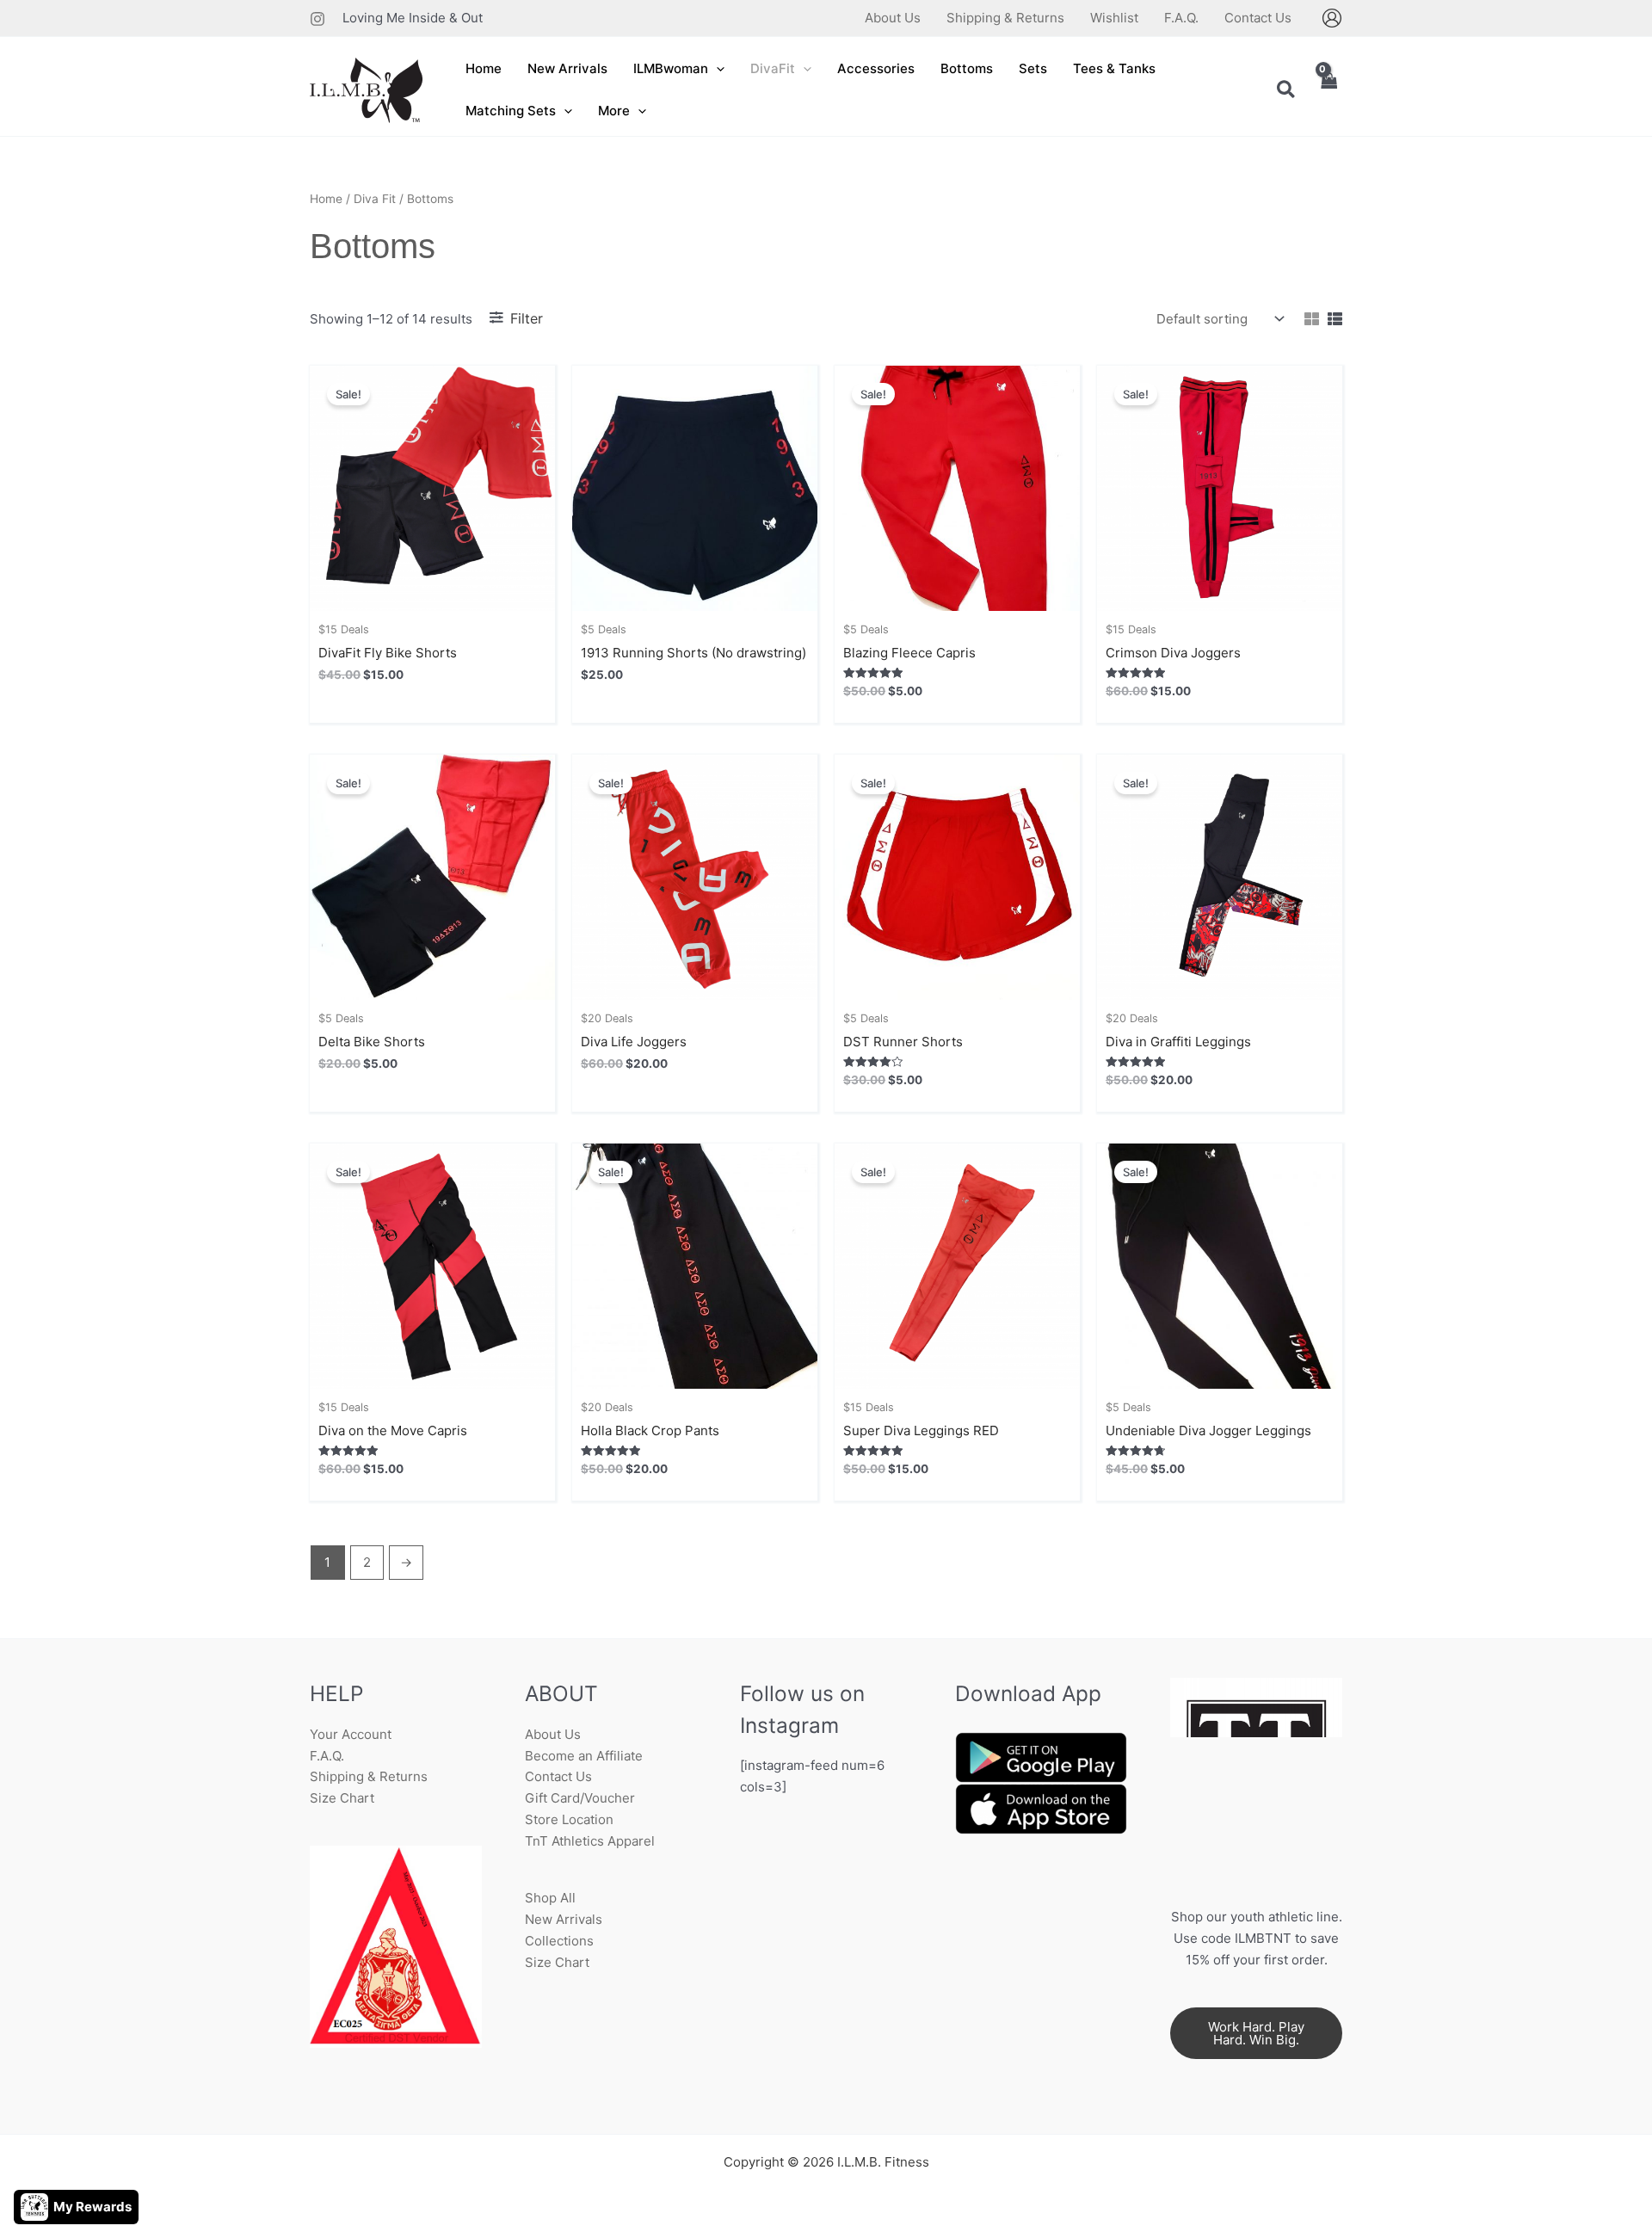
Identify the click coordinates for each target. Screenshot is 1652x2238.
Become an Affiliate (584, 1756)
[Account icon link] (1332, 18)
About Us (553, 1734)
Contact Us (558, 1776)
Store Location (569, 1819)
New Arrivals (564, 1919)
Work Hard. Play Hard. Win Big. (1256, 2033)
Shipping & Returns (369, 1776)
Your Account (351, 1734)
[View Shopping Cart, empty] (1328, 91)
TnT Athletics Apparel (590, 1841)
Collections (559, 1941)
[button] (716, 69)
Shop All (550, 1898)
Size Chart (342, 1798)
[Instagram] (317, 19)
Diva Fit (375, 199)
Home (326, 199)
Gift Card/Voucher (580, 1798)
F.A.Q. (327, 1756)
